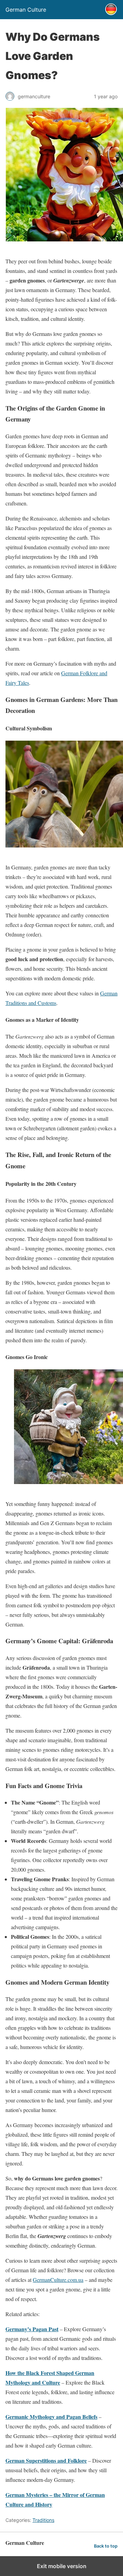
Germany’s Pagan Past (32, 2329)
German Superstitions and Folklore (46, 2460)
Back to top (106, 2546)
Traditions (43, 2520)
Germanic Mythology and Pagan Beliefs (51, 2417)
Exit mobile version (62, 2566)
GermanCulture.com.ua (58, 2280)
